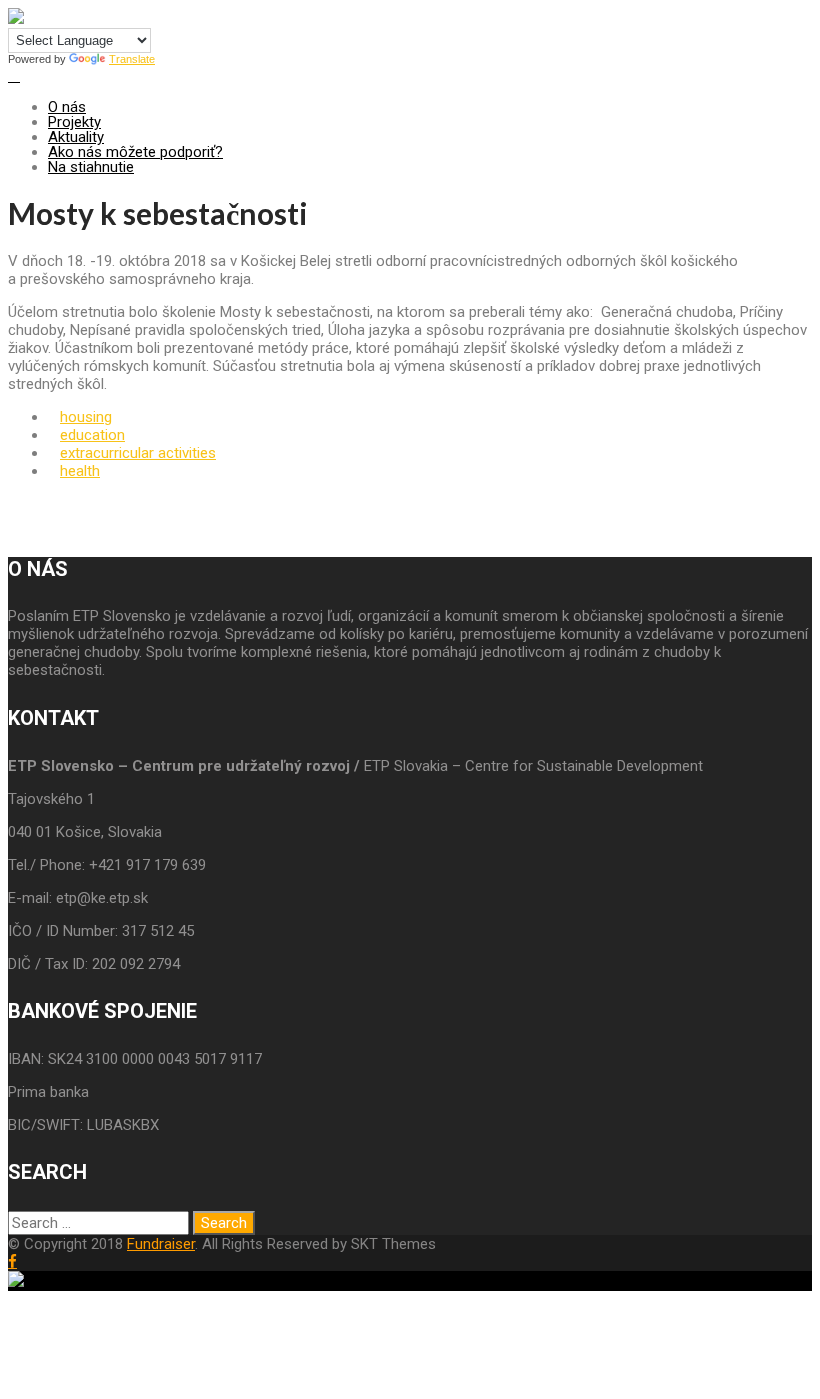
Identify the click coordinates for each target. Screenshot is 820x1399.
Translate (132, 59)
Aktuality (76, 137)
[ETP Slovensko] (16, 19)
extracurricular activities (138, 453)
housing (86, 417)
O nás (67, 107)
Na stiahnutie (91, 167)
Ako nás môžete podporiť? (135, 152)
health (80, 471)
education (92, 435)
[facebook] (12, 1261)
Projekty (74, 122)
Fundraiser (161, 1244)
